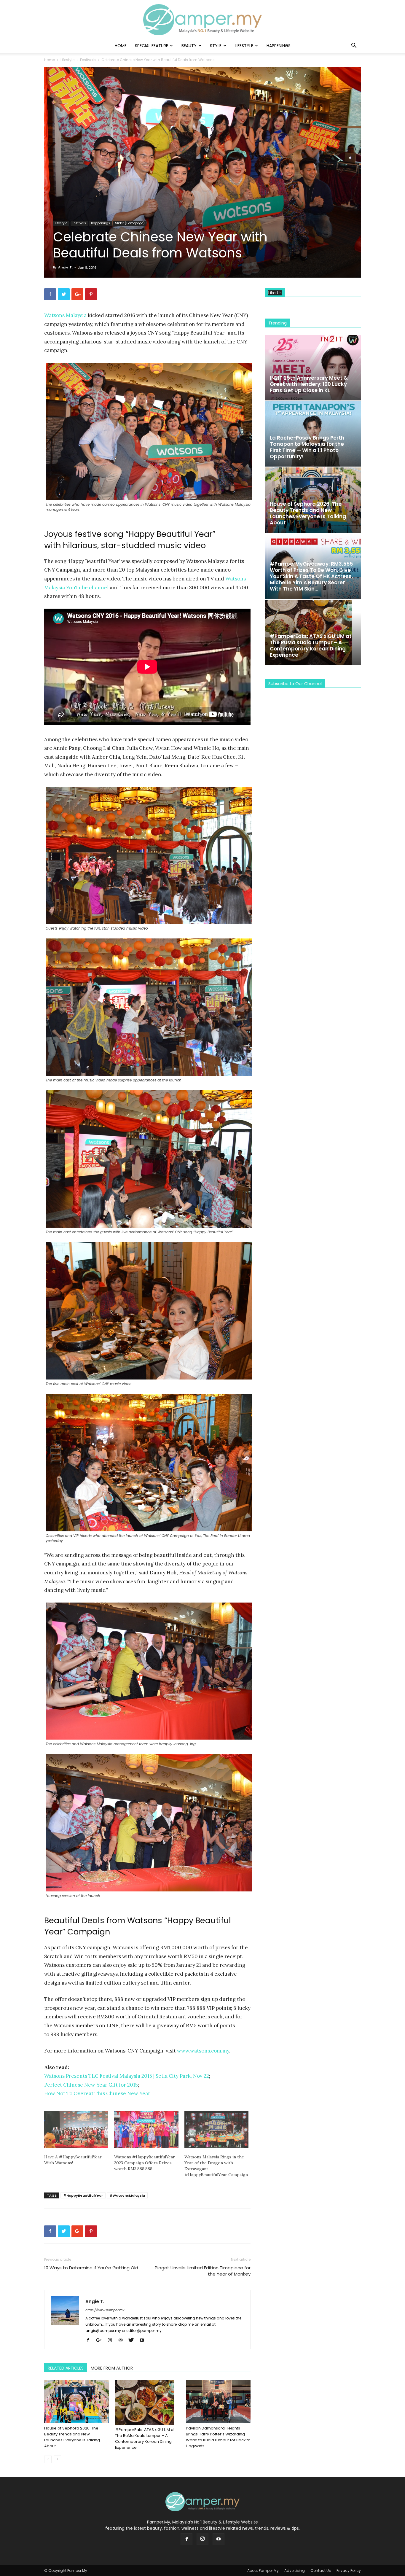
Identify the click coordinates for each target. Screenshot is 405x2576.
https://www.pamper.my (105, 2310)
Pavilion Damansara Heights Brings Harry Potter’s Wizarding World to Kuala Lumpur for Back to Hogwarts (218, 2437)
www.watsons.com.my (203, 2051)
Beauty (189, 46)
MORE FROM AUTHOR (112, 2368)
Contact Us (321, 2571)
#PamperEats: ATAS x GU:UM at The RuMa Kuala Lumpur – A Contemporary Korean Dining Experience (145, 2439)
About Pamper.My (263, 2571)
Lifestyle (244, 46)
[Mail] (123, 2340)
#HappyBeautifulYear (83, 2195)
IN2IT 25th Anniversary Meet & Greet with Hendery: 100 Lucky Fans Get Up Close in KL (309, 384)
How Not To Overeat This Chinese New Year (97, 2093)
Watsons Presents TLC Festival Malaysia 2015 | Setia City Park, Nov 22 (127, 2076)
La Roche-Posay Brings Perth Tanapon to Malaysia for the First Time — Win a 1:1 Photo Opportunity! (307, 447)
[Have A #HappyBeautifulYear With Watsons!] (76, 2129)
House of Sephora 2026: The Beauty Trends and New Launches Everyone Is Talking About (72, 2437)
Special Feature (152, 46)
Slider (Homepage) (130, 223)
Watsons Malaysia (65, 315)
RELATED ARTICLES (66, 2368)
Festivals (88, 60)
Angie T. (65, 267)
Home (121, 46)
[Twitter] (133, 2340)
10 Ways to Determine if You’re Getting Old (91, 2268)
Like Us (275, 293)
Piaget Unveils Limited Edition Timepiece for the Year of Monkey (203, 2271)
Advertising (295, 2571)
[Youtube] (144, 2340)
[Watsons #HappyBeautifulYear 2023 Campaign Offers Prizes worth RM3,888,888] (146, 2129)
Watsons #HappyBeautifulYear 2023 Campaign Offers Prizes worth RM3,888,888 (145, 2163)
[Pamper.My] (203, 20)
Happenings (279, 46)
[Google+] (101, 2340)
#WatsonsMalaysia (127, 2195)
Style (216, 46)
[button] (354, 46)
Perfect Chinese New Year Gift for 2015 (91, 2085)
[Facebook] (90, 2340)
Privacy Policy (349, 2571)
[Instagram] (112, 2340)
